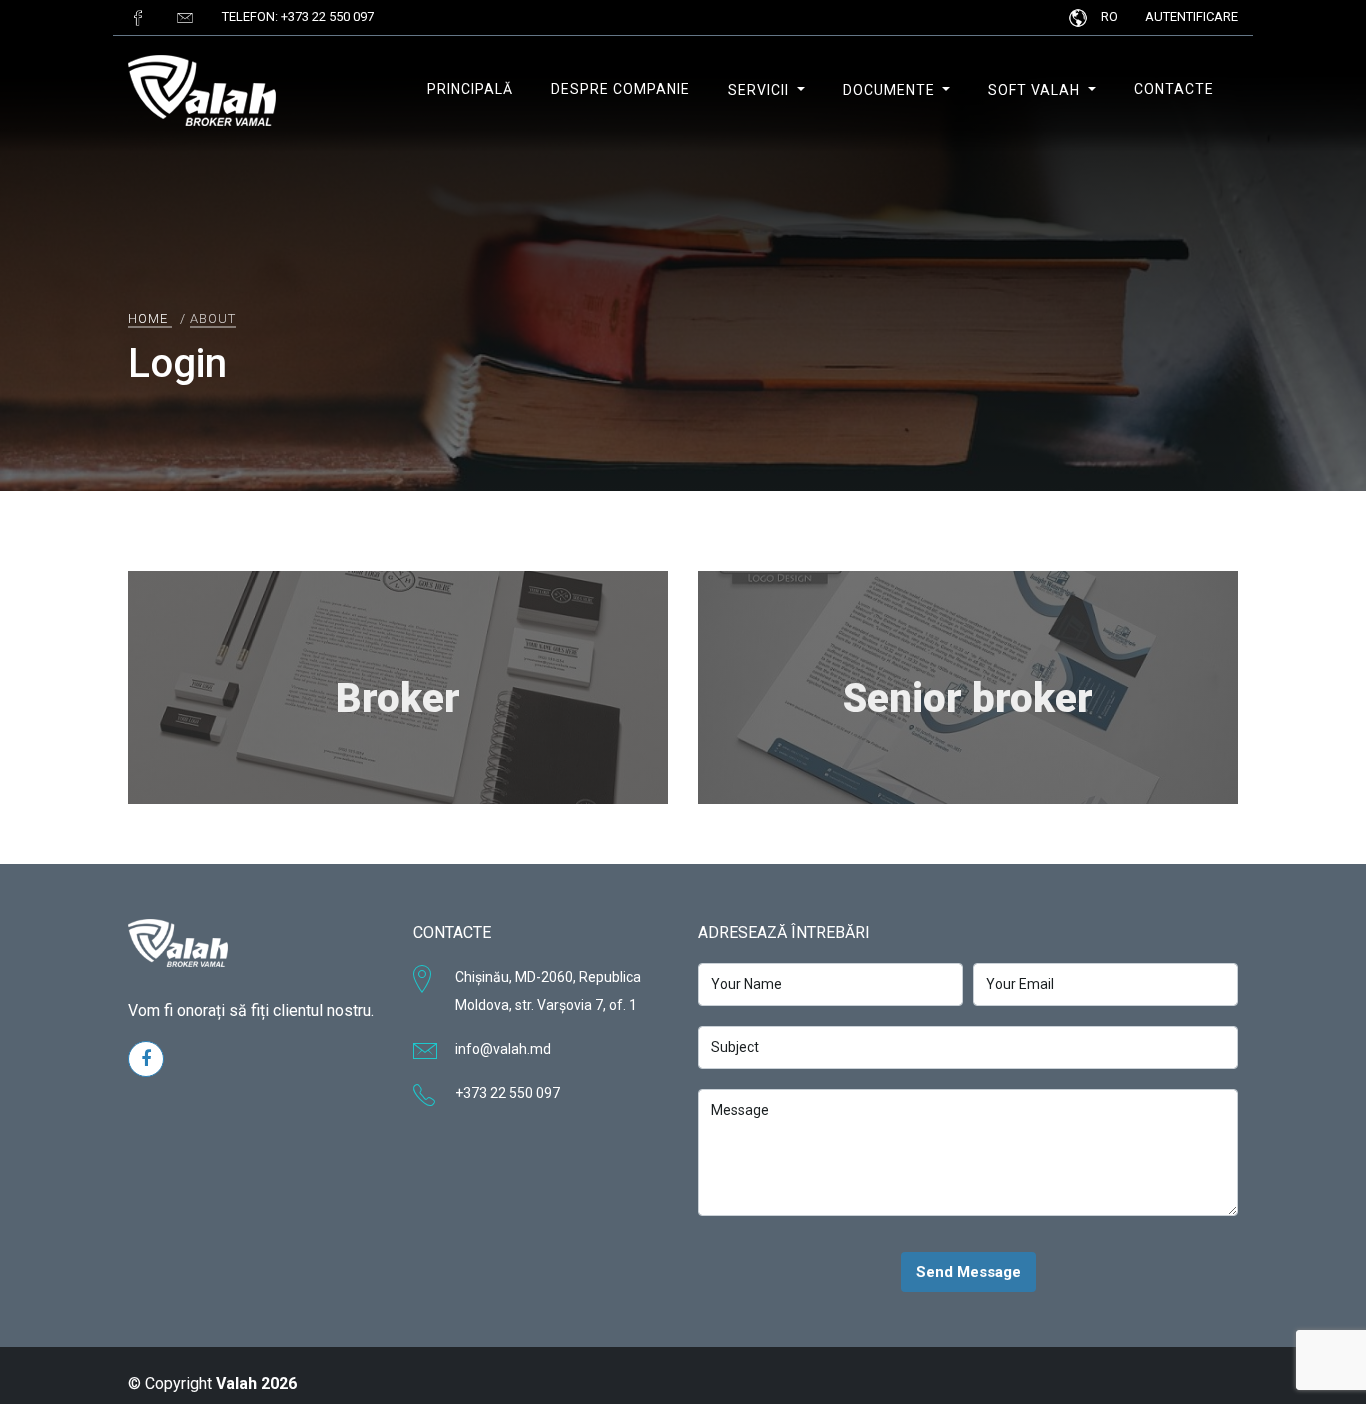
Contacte (1174, 89)
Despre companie (620, 89)
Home (148, 318)
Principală (470, 89)
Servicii (760, 90)
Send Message (968, 1272)
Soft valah (1036, 90)
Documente (891, 90)
